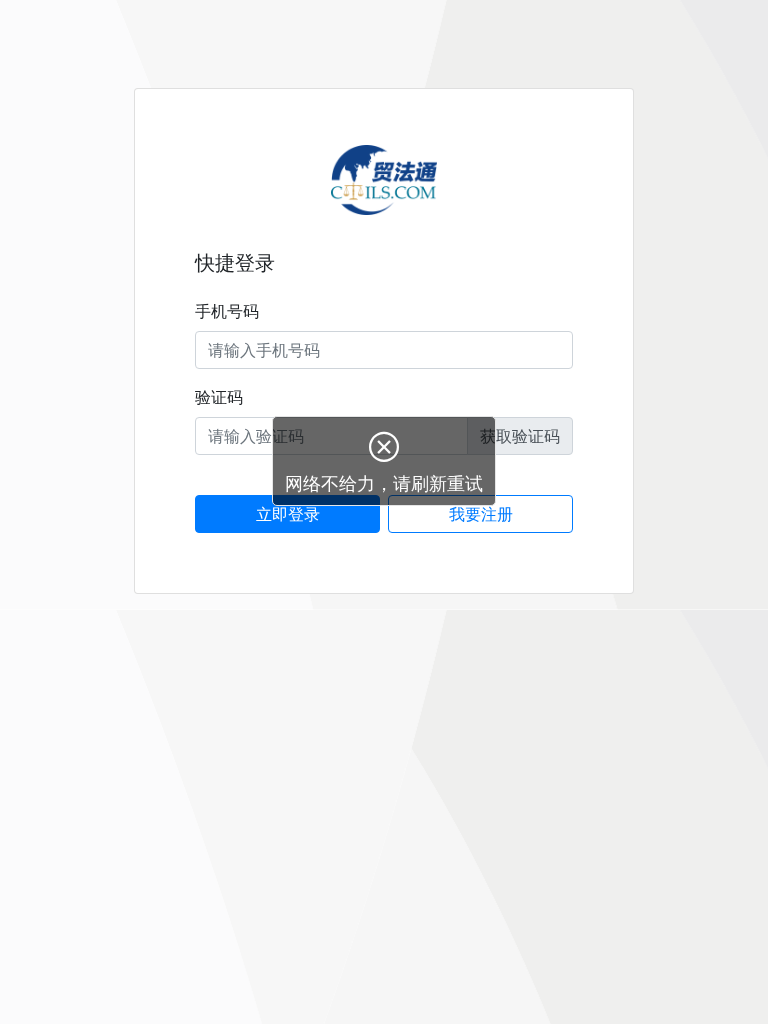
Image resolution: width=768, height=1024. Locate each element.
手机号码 (227, 311)
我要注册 (481, 514)
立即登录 (288, 514)
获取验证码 (520, 436)
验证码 (219, 397)
